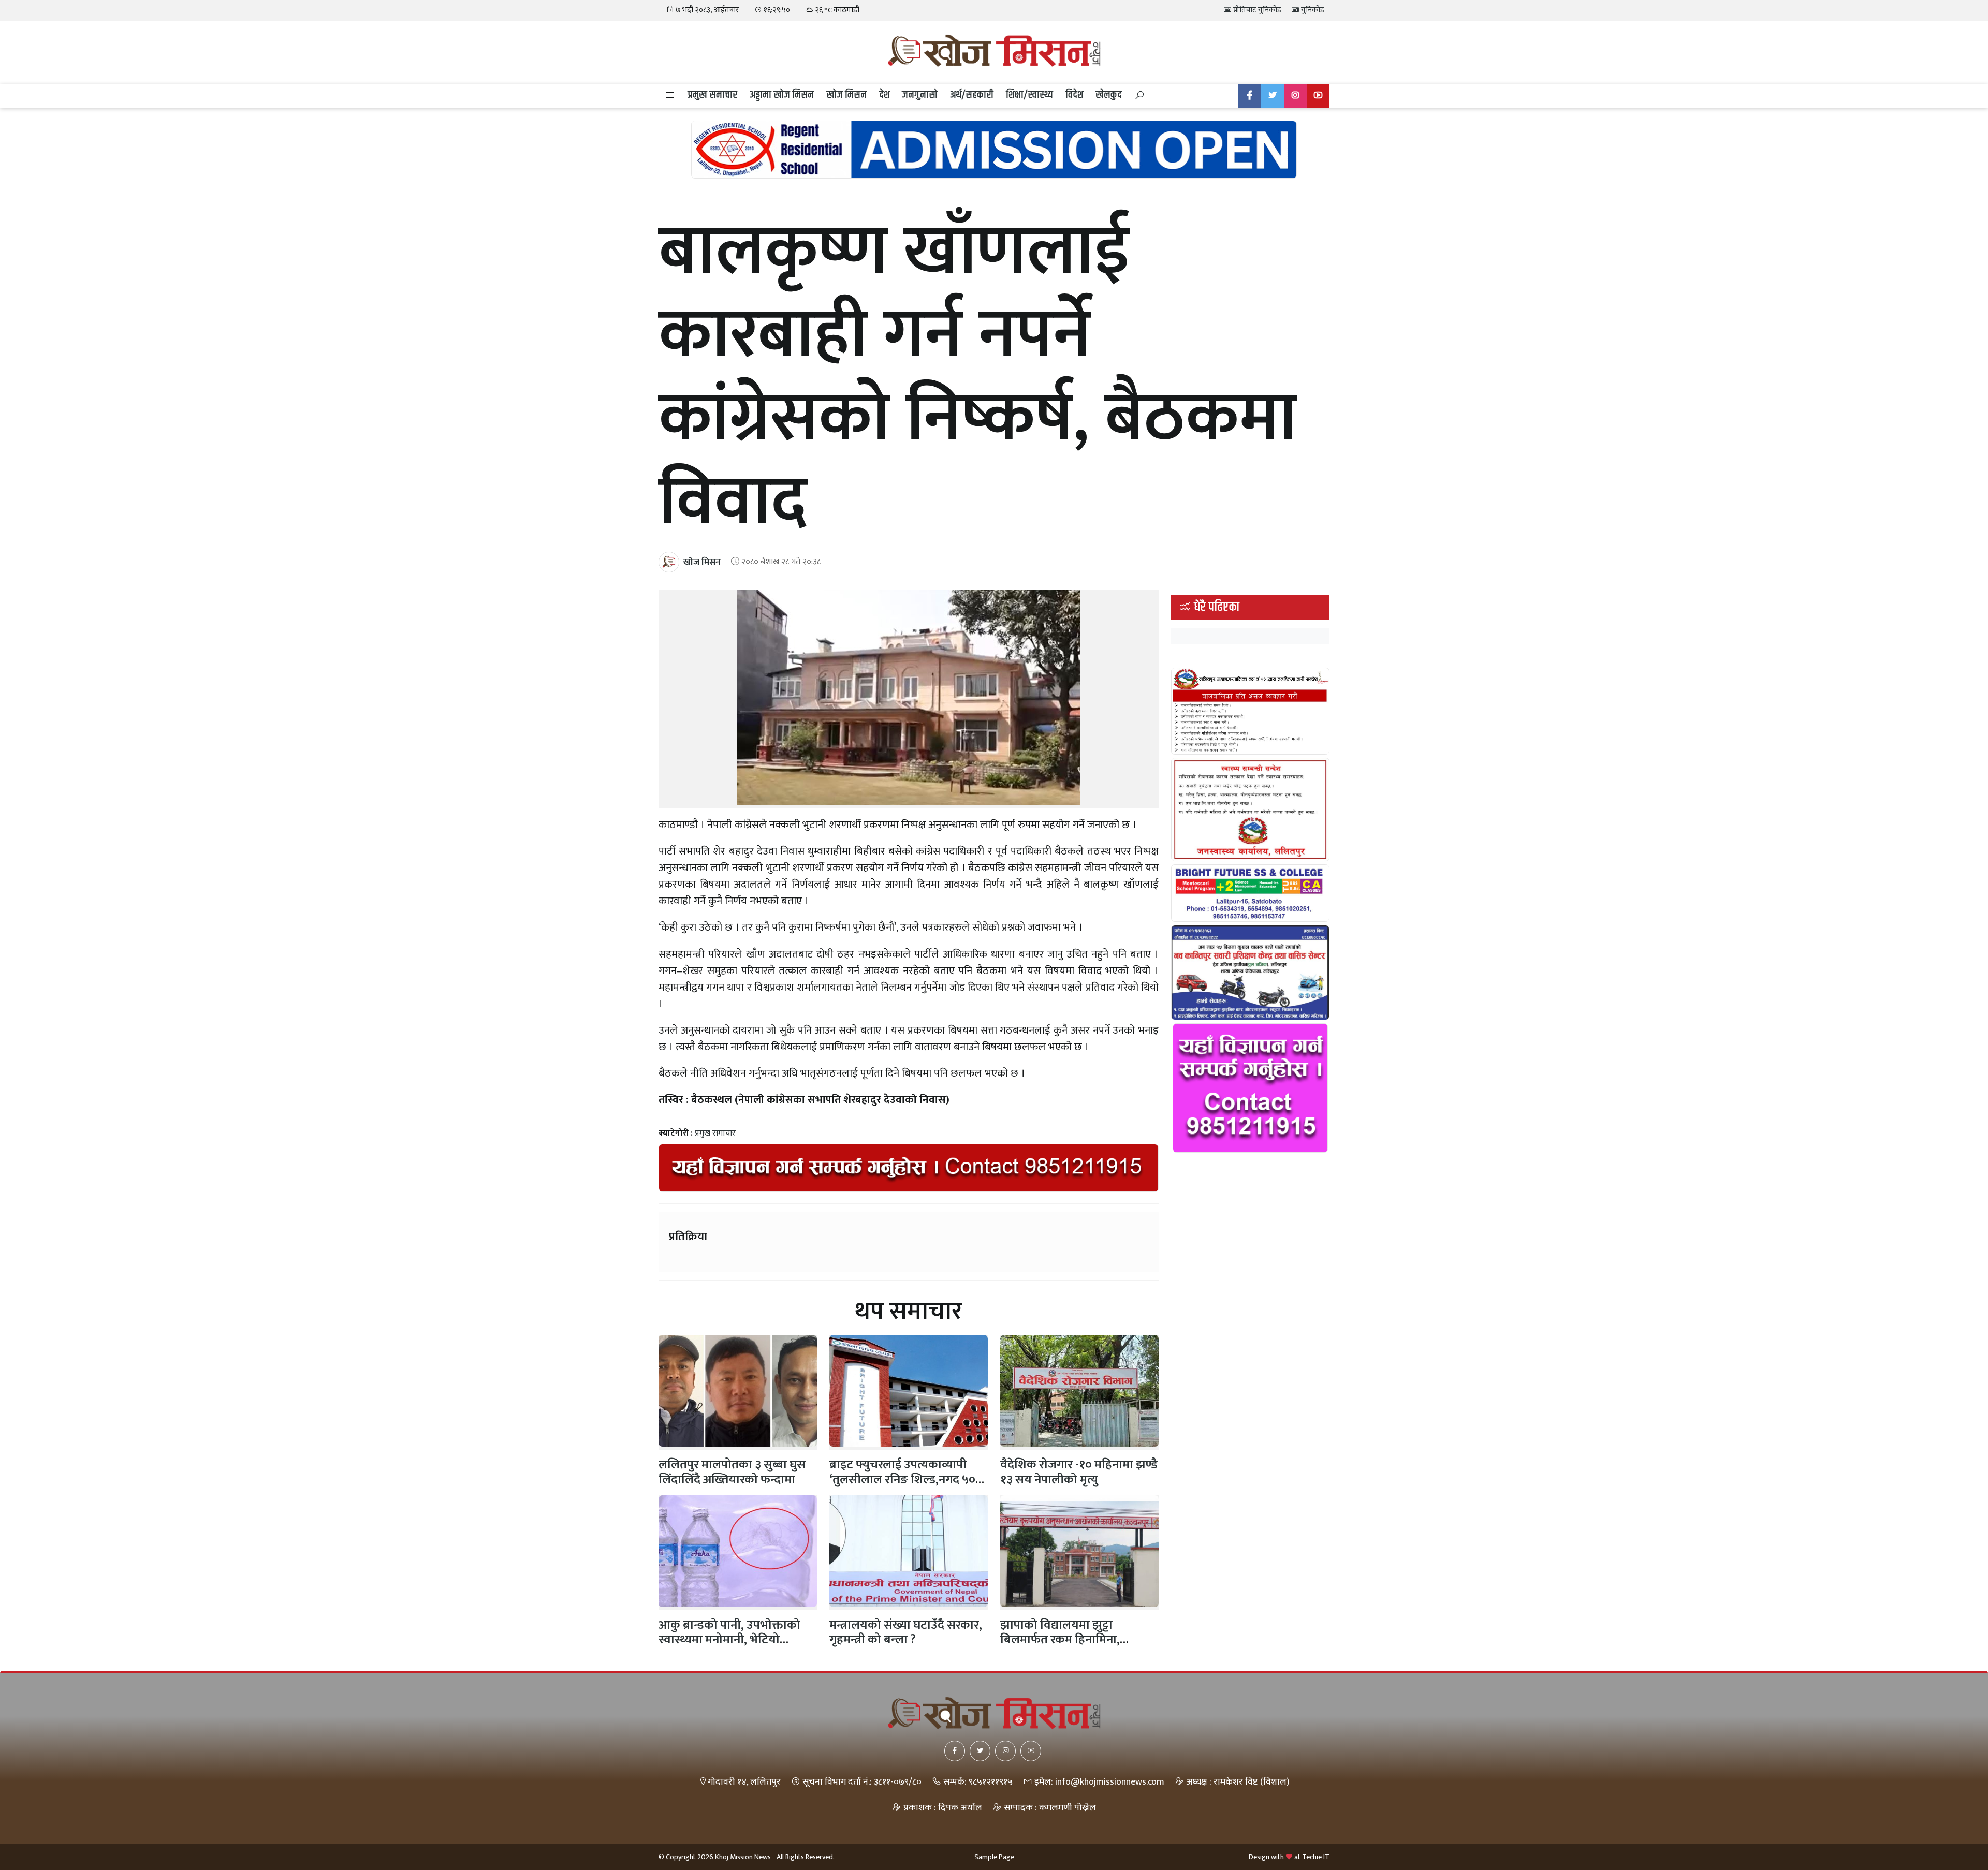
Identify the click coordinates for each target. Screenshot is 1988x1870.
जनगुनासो (920, 95)
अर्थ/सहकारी (972, 95)
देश (884, 95)
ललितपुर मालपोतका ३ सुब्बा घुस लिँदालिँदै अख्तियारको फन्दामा (732, 1472)
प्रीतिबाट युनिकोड (1256, 10)
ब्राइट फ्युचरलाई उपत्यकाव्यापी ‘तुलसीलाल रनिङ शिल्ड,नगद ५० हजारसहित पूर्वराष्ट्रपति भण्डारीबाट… (902, 1487)
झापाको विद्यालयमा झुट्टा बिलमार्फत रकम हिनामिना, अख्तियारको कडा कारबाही (1060, 1640)
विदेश (1074, 95)
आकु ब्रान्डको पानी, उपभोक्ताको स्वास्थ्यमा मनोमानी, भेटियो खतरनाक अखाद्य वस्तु (729, 1640)
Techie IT (1316, 1857)
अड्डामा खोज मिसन (782, 95)
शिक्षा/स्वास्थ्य (1029, 95)
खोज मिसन (846, 95)
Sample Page (994, 1857)
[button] (670, 96)
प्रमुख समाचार (712, 95)
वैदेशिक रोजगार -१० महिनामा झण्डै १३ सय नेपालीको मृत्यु (1079, 1472)
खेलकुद (1109, 95)
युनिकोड (1312, 10)
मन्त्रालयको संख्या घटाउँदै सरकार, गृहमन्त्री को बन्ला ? (906, 1633)
